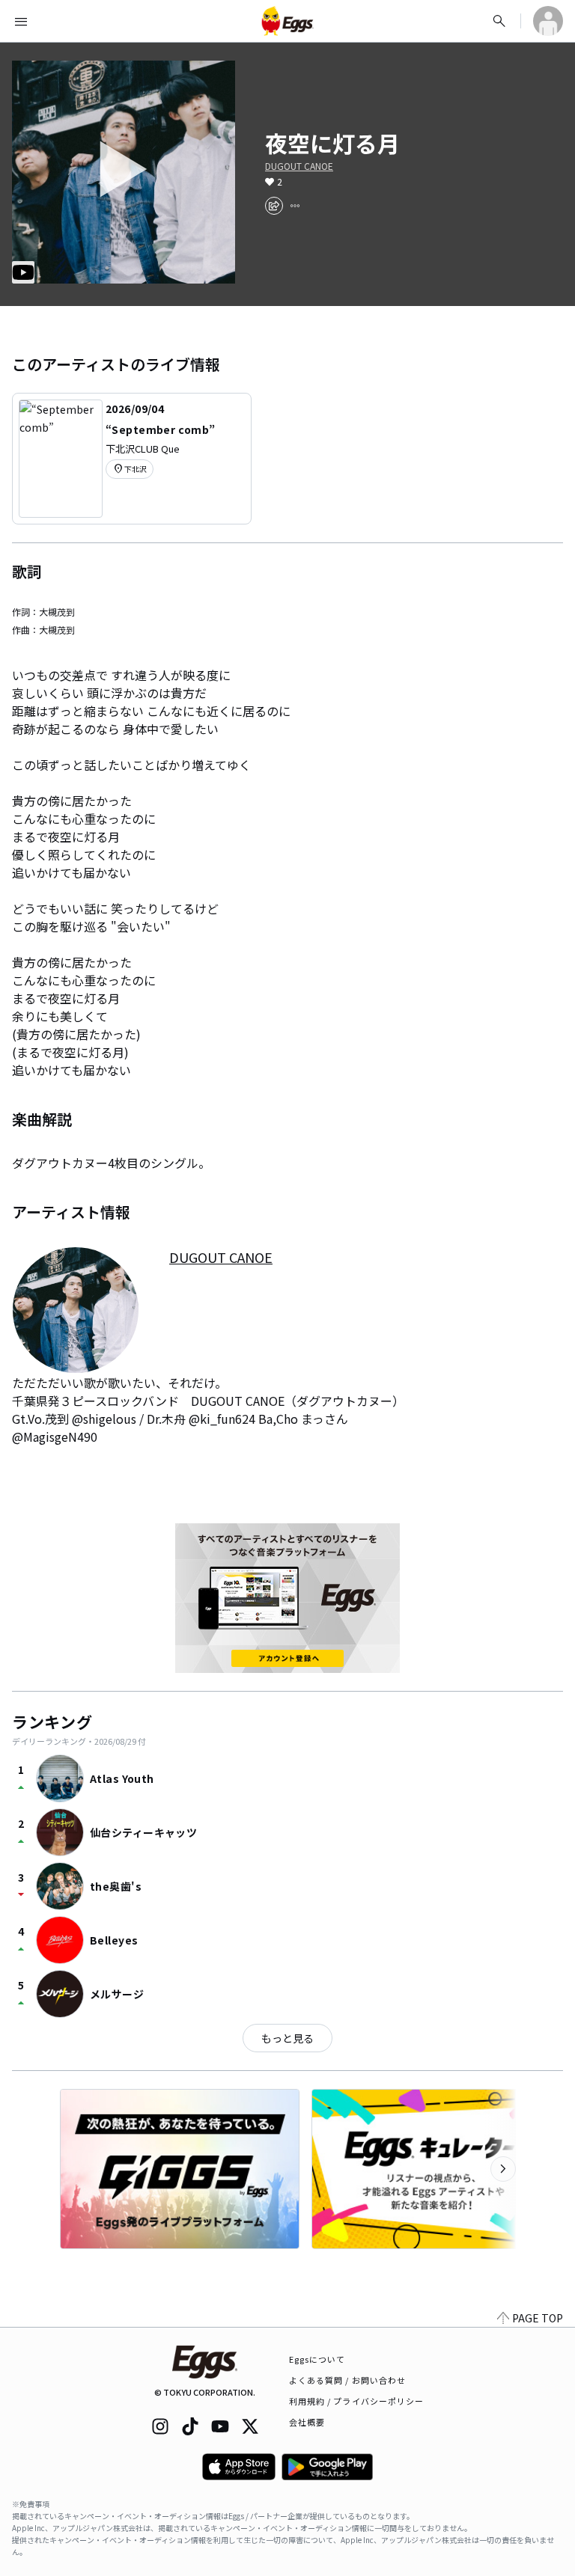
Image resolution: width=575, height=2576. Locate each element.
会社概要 (307, 2422)
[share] (274, 206)
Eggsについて (317, 2359)
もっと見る (287, 2038)
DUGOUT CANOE (299, 166)
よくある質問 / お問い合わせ (348, 2380)
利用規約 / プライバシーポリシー (357, 2401)
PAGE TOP (538, 2318)
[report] (295, 206)
